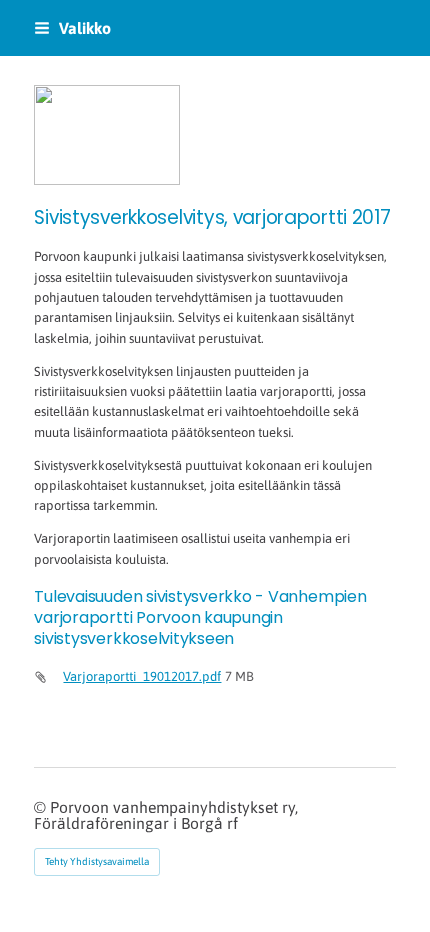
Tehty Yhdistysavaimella (97, 861)
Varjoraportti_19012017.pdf (142, 676)
